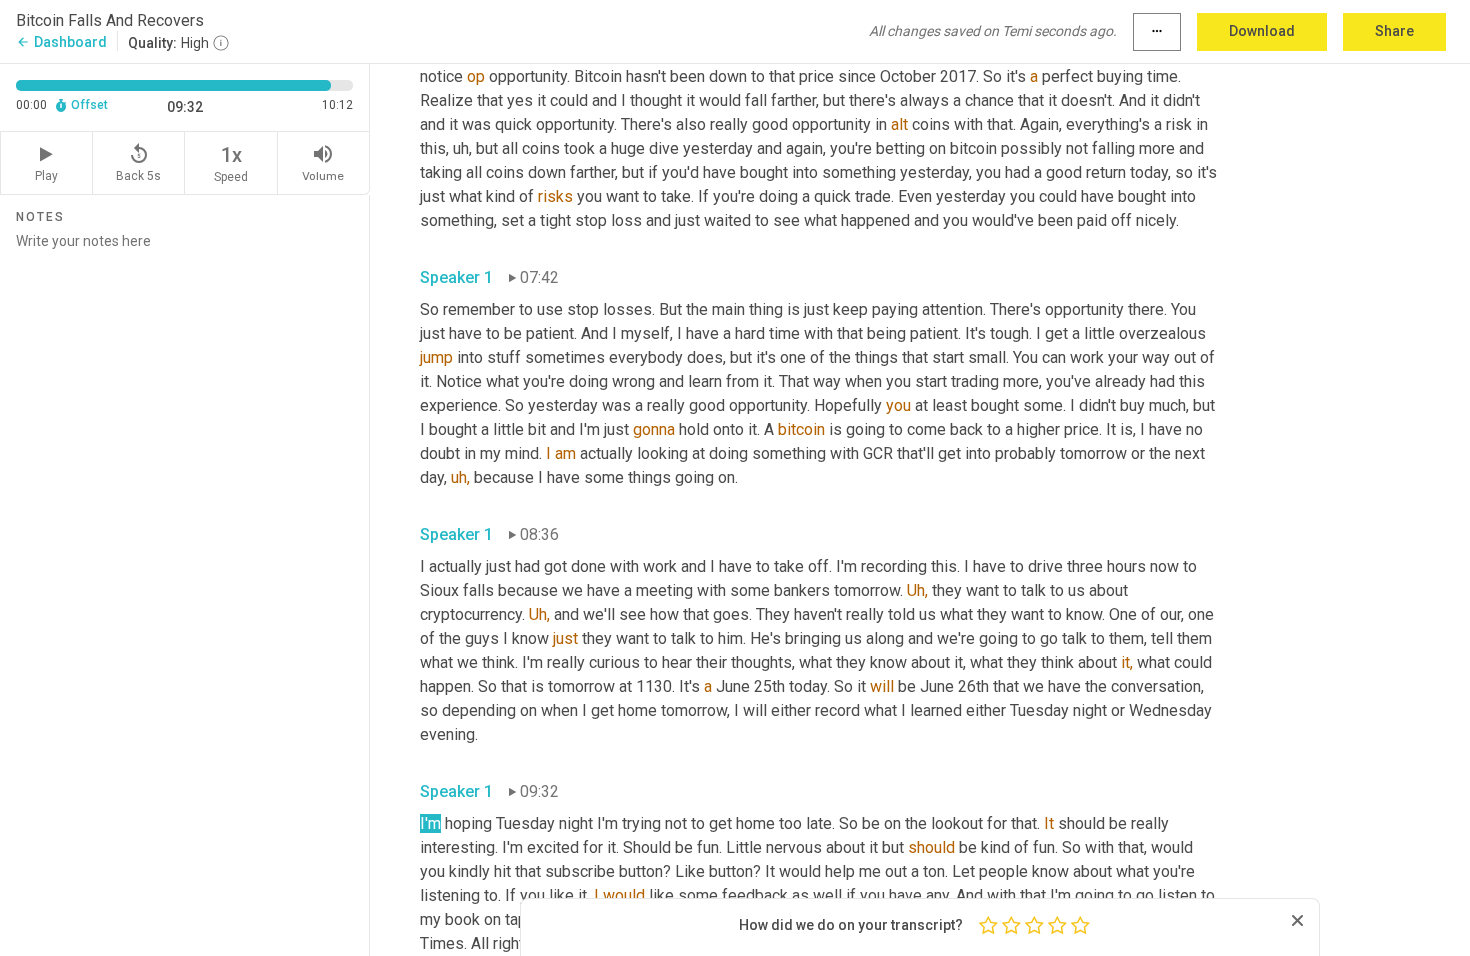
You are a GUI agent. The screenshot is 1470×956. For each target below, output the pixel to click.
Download (1262, 31)
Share (1394, 31)
